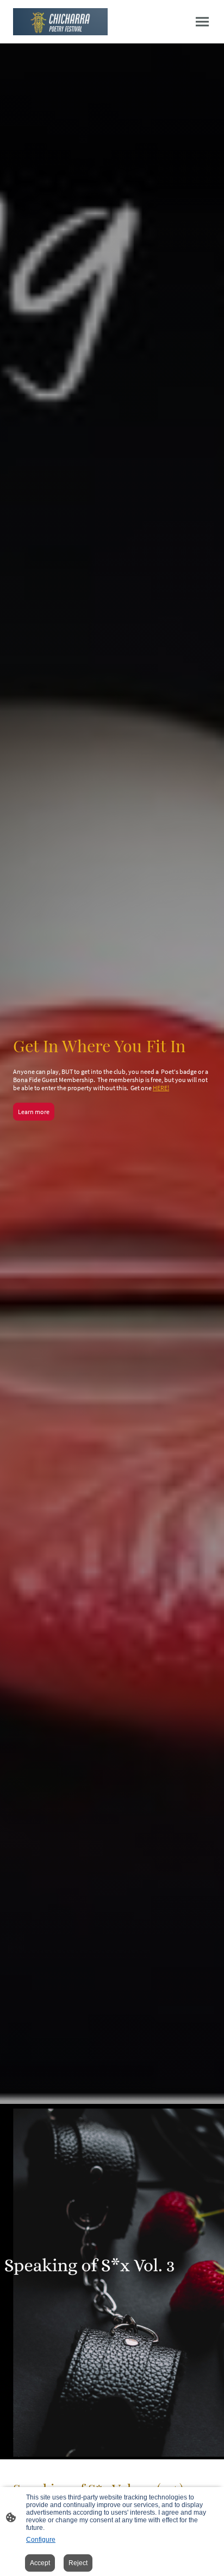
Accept (40, 2563)
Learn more (34, 1112)
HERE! (161, 1088)
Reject (78, 2563)
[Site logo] (60, 22)
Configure (41, 2540)
